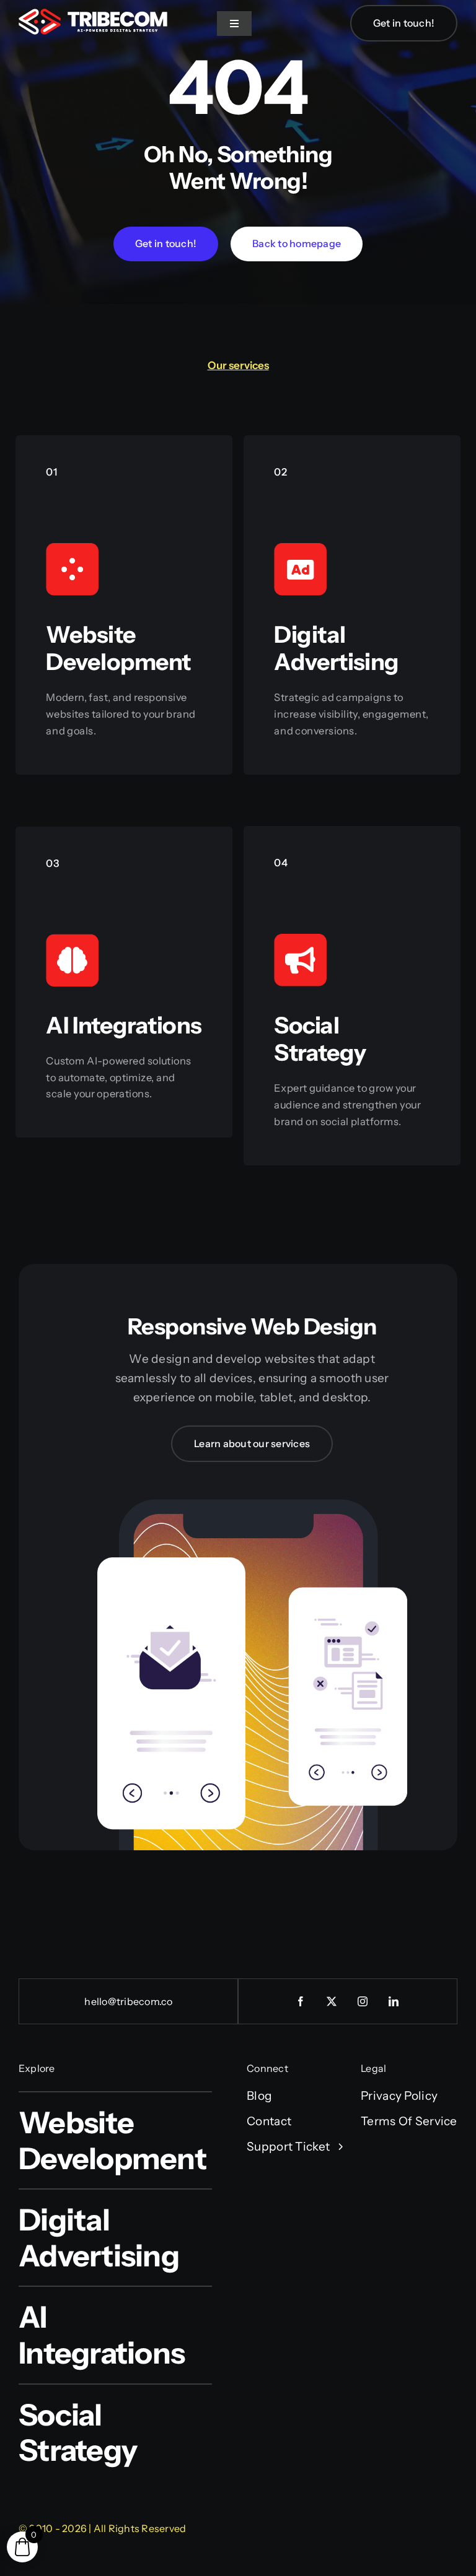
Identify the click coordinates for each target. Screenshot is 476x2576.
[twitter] (332, 2001)
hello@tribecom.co (128, 2001)
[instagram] (363, 2001)
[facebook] (301, 2001)
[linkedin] (394, 2001)
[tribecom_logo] (93, 15)
